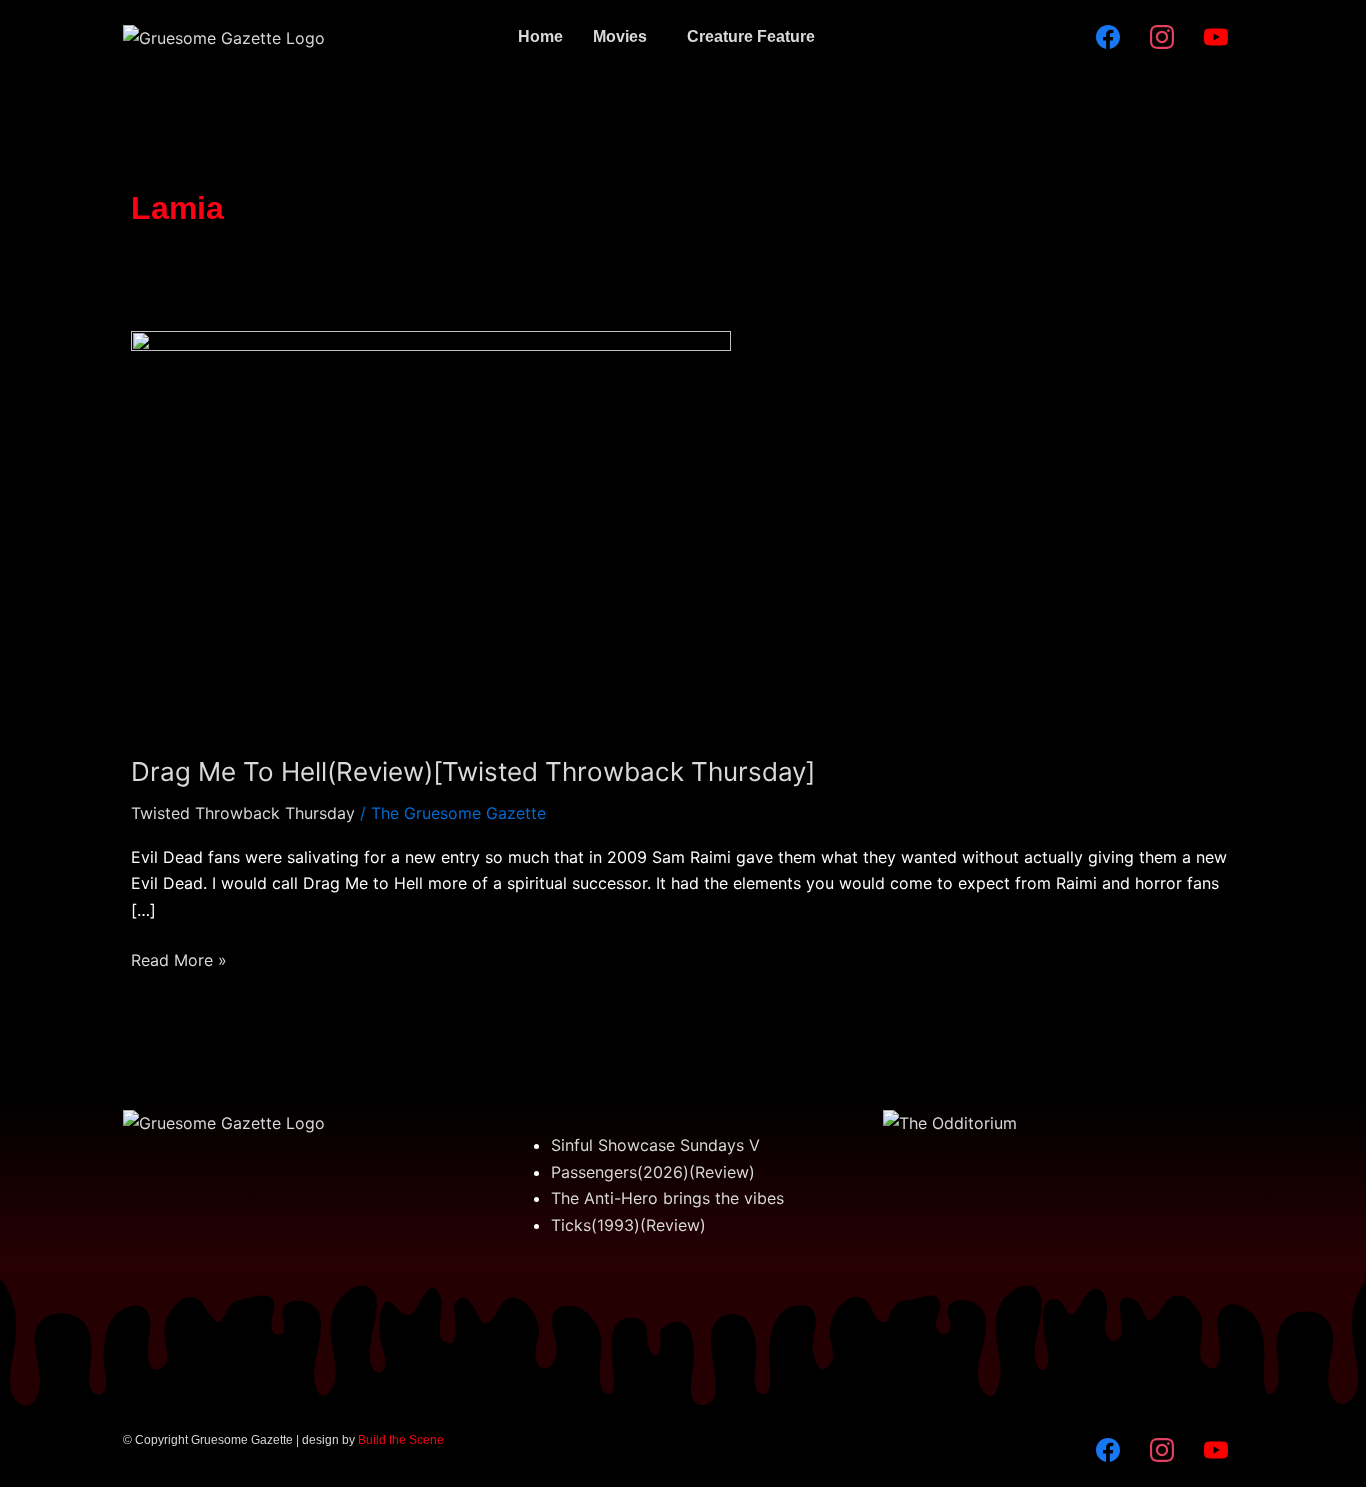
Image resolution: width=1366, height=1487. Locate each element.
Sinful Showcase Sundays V (655, 1145)
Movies (620, 36)
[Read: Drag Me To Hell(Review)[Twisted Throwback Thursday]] (431, 529)
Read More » (179, 958)
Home (540, 36)
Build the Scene (401, 1440)
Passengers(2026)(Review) (653, 1172)
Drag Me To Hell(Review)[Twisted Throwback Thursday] (473, 771)
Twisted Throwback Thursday (243, 813)
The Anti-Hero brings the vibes (667, 1198)
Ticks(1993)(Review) (628, 1225)
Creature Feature (751, 36)
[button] (625, 37)
